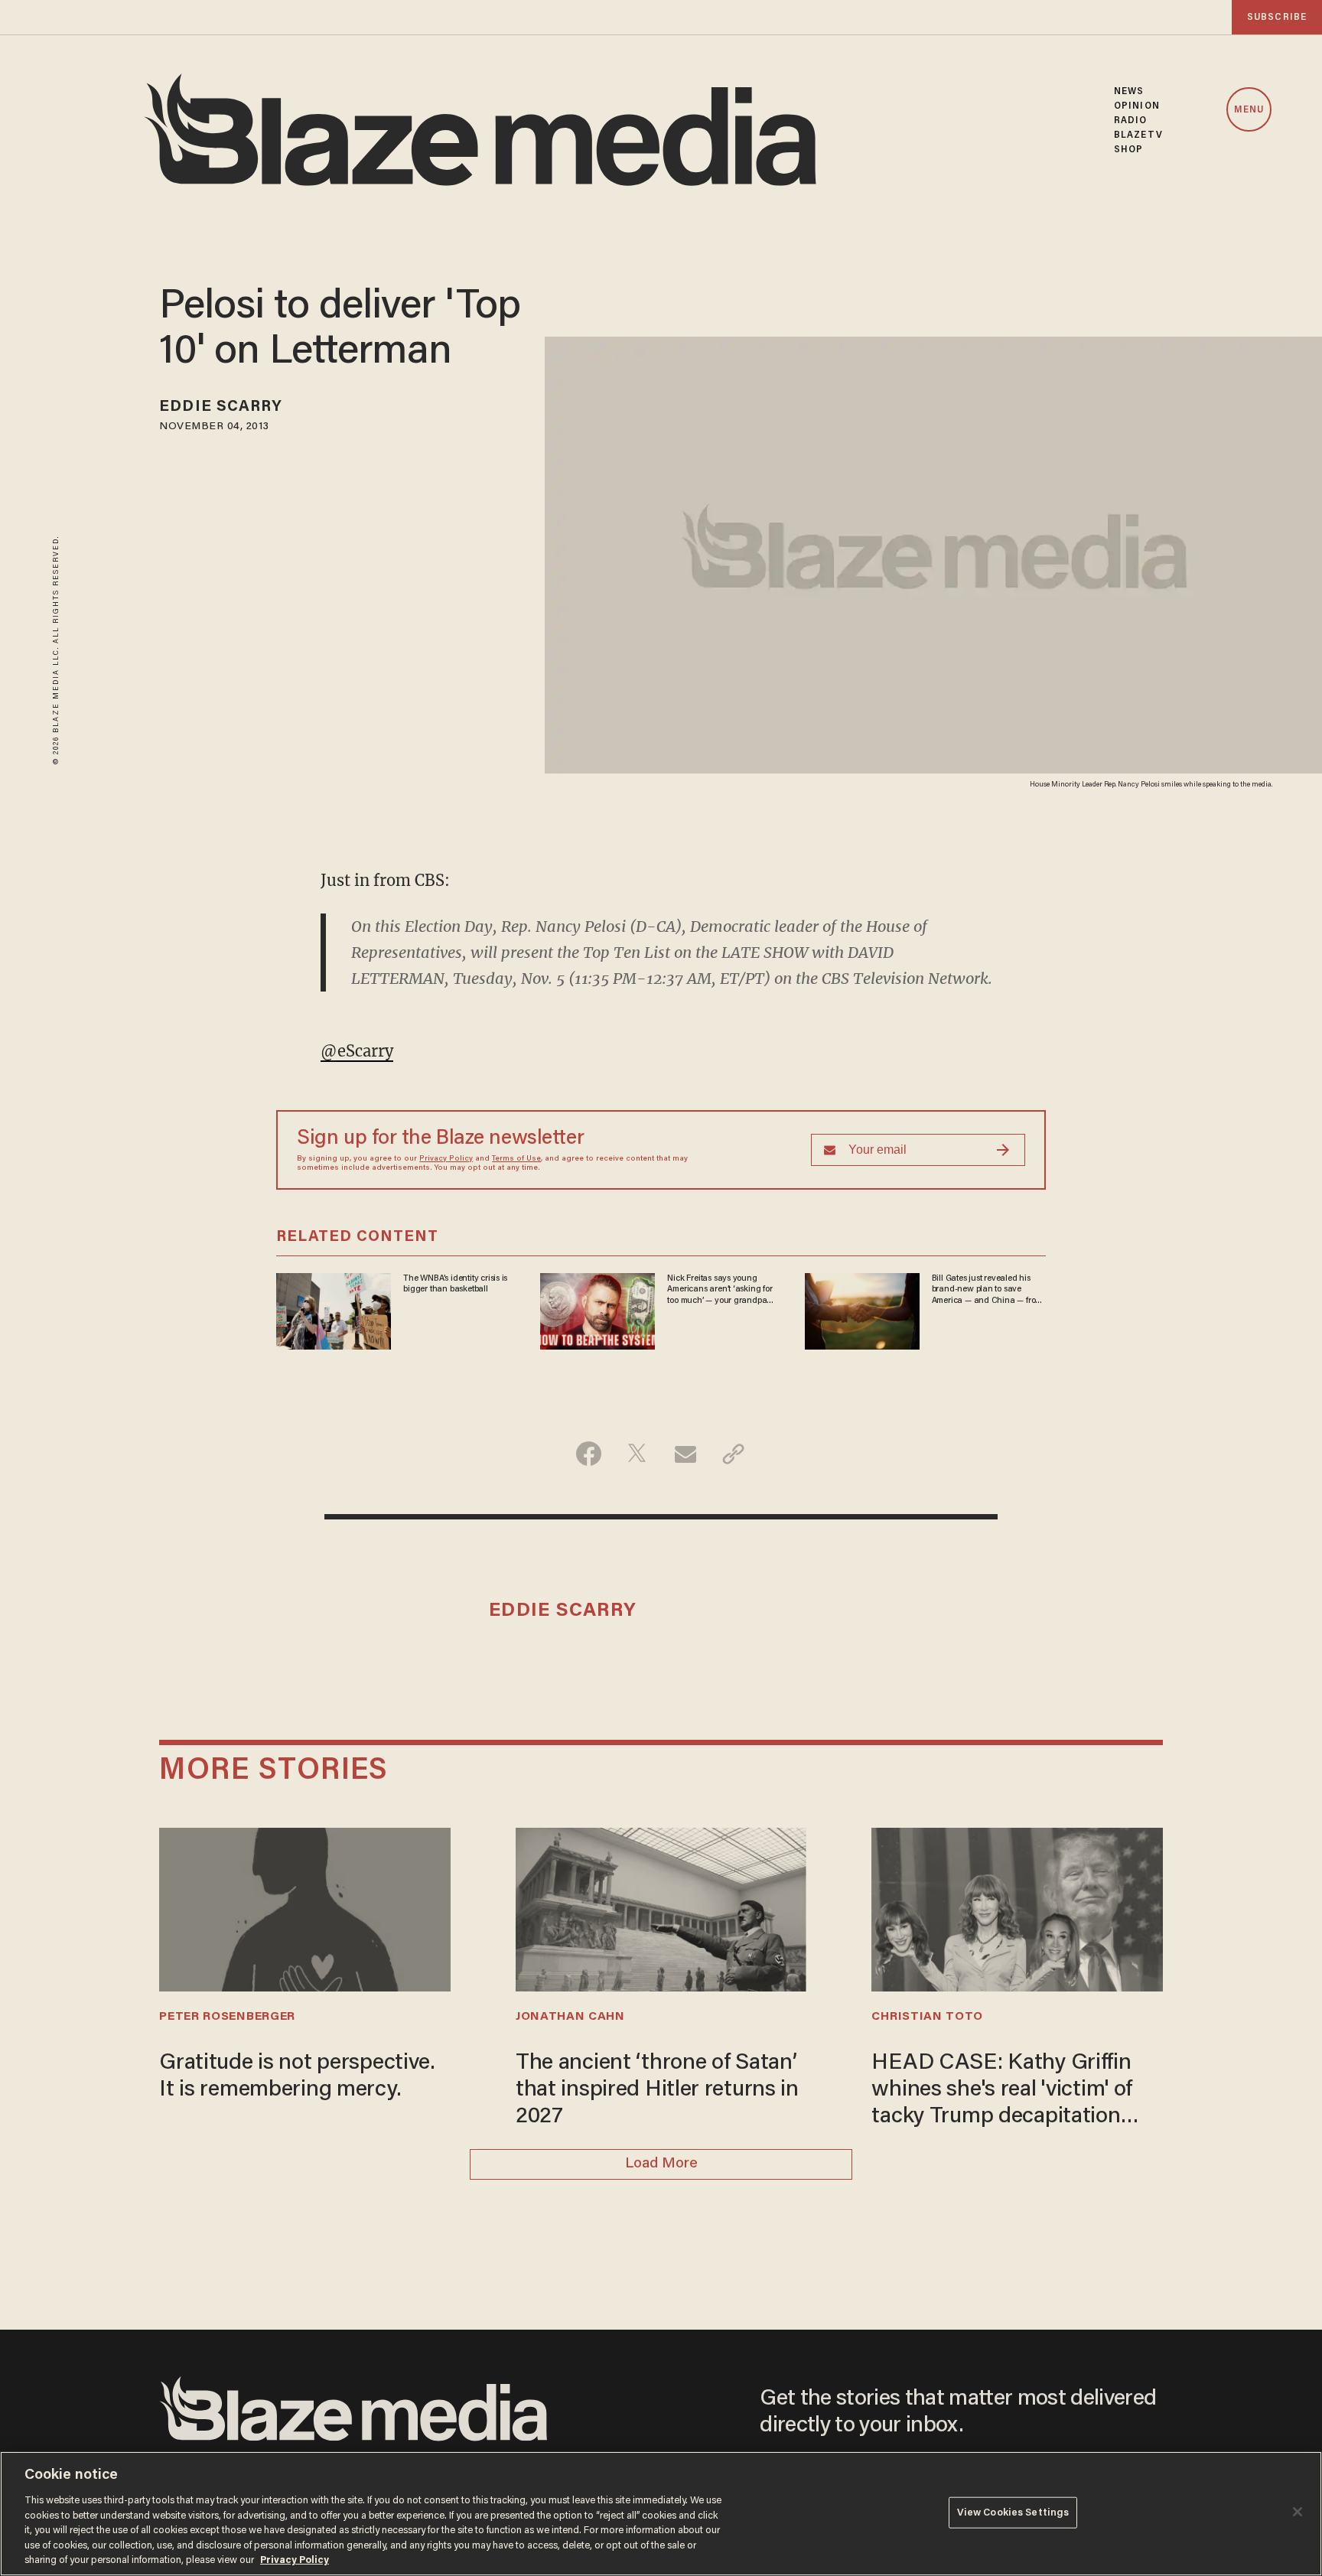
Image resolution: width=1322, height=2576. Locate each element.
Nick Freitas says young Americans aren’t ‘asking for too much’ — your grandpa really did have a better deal (720, 1290)
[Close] (1298, 2512)
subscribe (1277, 17)
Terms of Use (516, 1159)
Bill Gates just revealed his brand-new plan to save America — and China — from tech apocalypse (987, 1290)
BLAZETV (1138, 135)
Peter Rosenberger (227, 2017)
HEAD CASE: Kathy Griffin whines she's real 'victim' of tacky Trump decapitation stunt (1002, 2092)
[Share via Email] (685, 1454)
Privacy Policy (446, 1159)
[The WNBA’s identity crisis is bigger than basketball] (334, 1309)
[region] (661, 2514)
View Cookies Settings (1013, 2512)
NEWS (1129, 91)
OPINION (1137, 106)
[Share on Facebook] (589, 1454)
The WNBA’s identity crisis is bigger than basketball (455, 1284)
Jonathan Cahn (570, 2017)
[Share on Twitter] (637, 1454)
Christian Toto (927, 2017)
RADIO (1131, 120)
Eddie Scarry (221, 407)
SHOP (1128, 150)
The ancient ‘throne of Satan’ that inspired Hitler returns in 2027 (657, 2090)
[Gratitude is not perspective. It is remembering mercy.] (304, 1908)
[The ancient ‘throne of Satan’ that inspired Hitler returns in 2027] (661, 1908)
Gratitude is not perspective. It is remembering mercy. (297, 2077)
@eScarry (357, 1051)
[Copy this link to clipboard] (733, 1454)
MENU (1249, 110)
